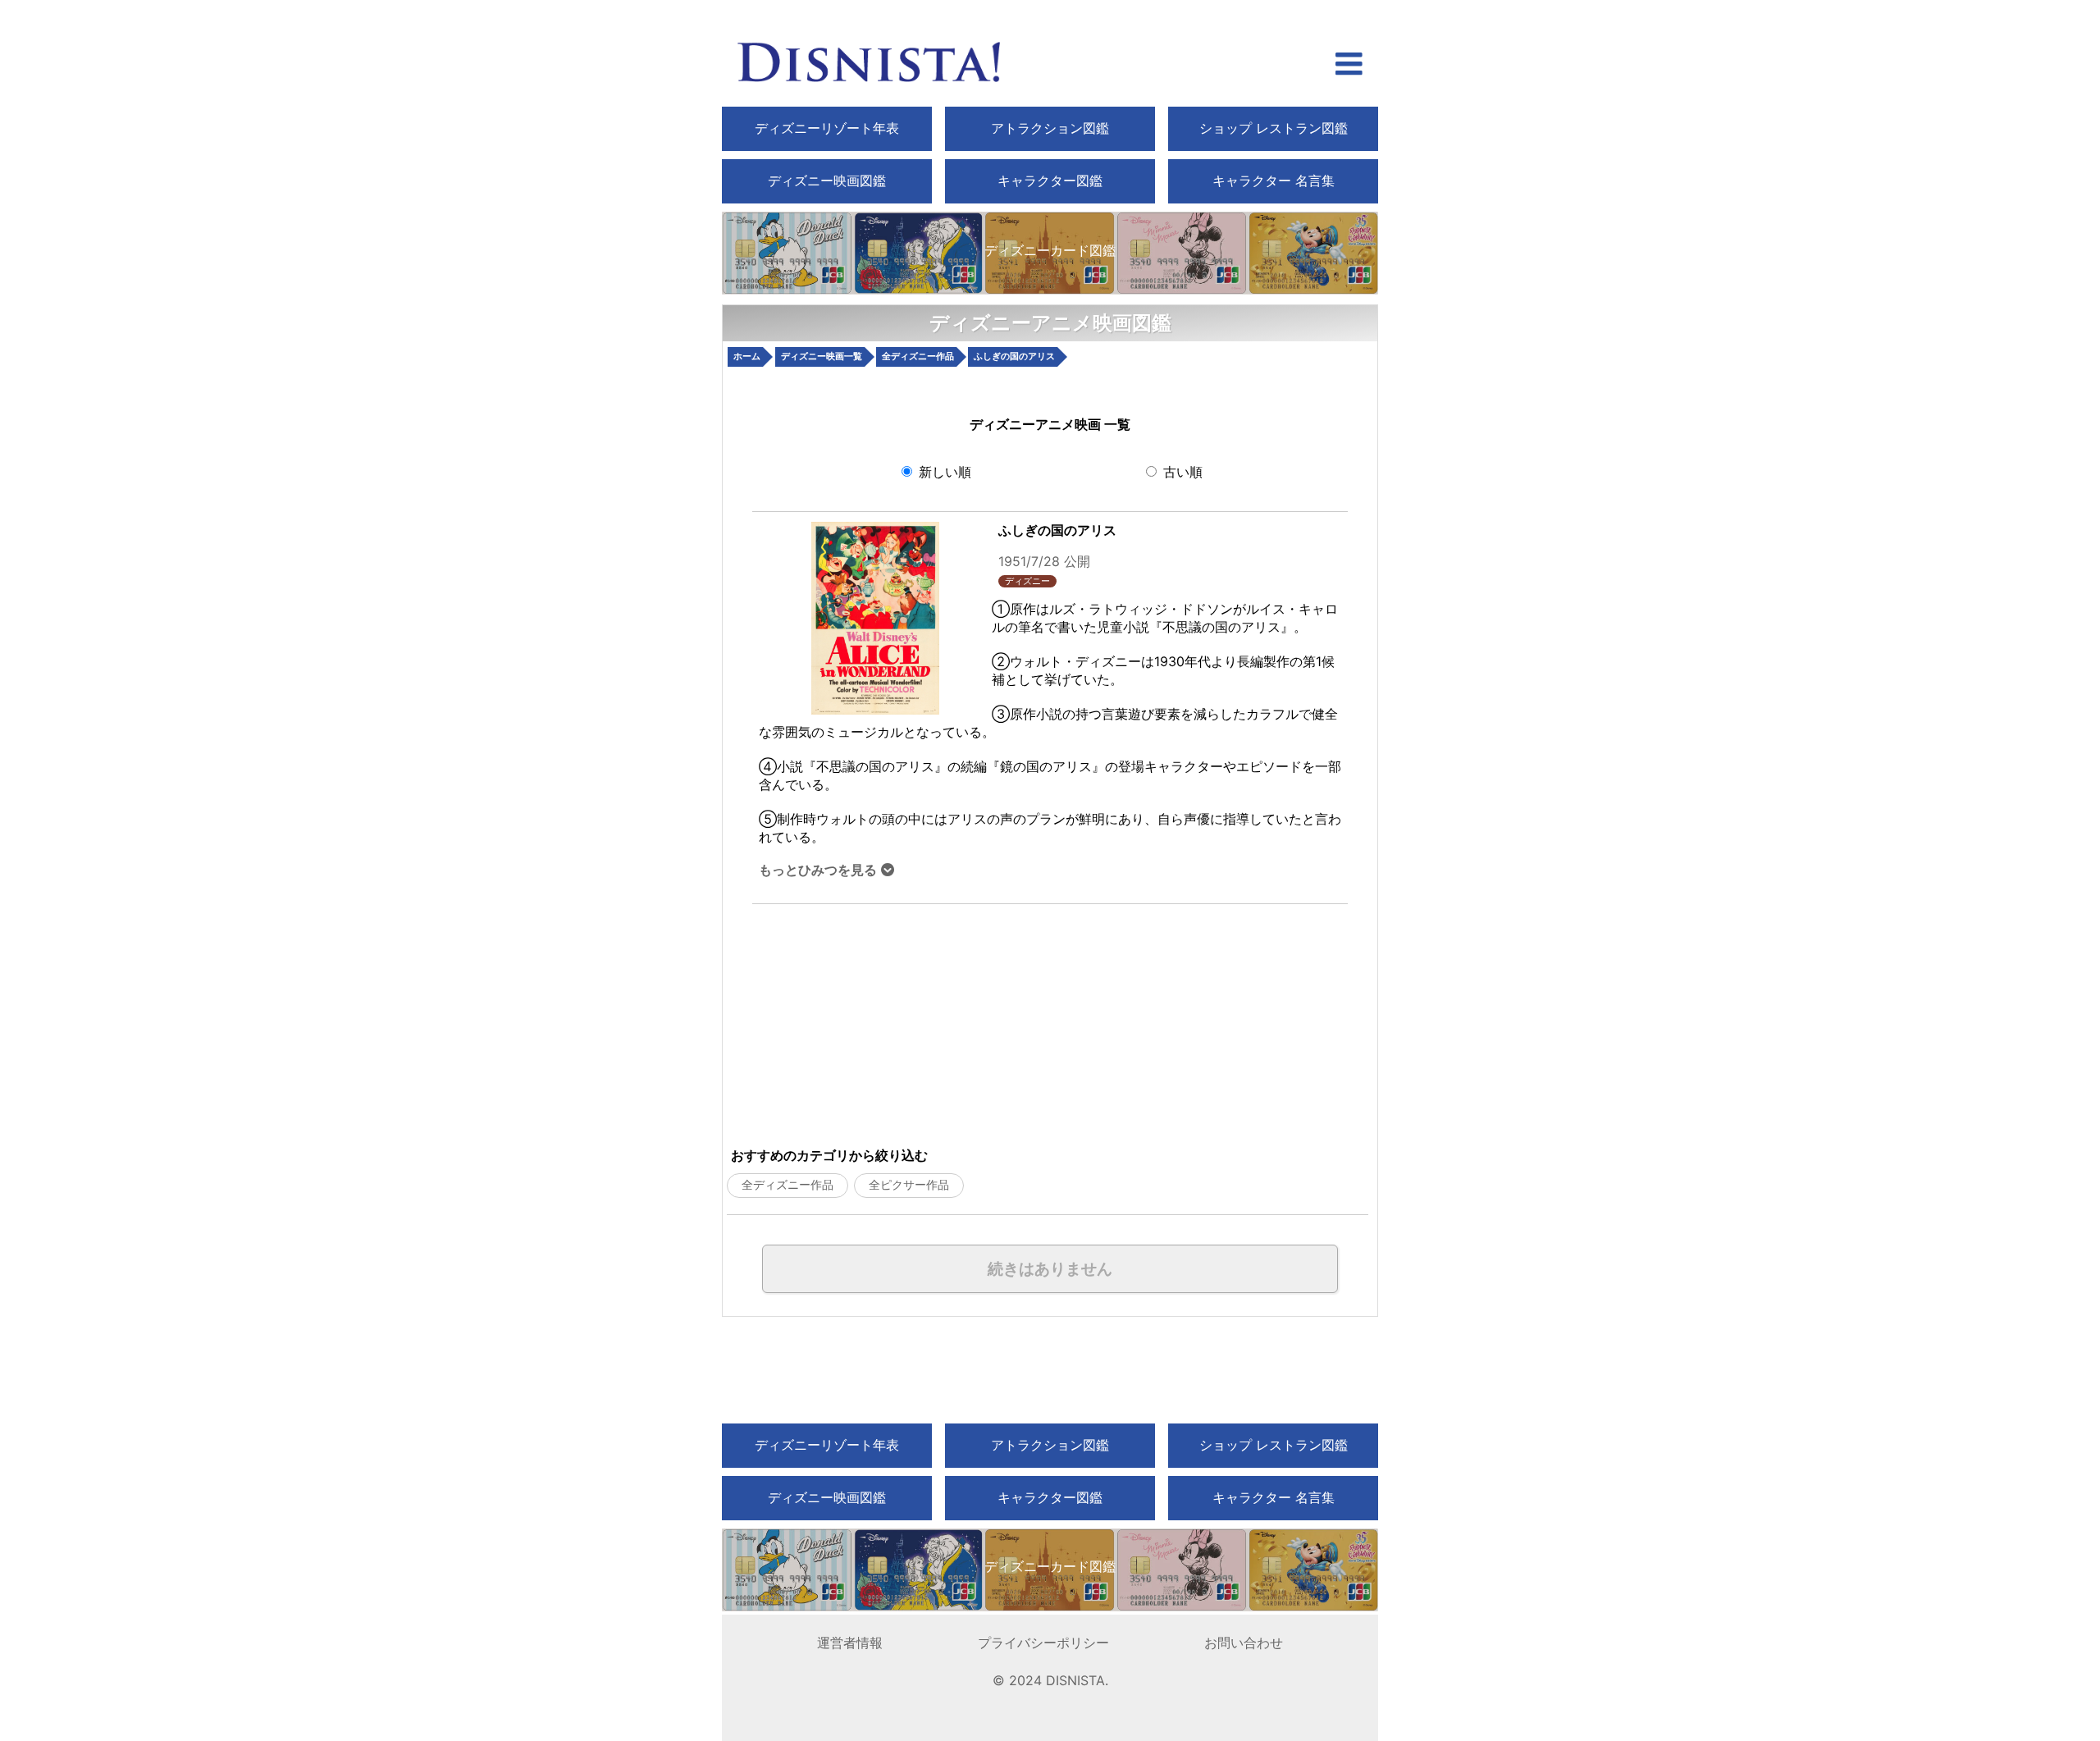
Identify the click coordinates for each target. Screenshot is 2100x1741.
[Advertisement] (938, 1019)
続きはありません (1050, 1269)
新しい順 (943, 472)
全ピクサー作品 (909, 1185)
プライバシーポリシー (1043, 1643)
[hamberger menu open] (1349, 66)
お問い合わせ (1244, 1643)
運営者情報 (850, 1643)
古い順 (1181, 472)
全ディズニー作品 (787, 1185)
